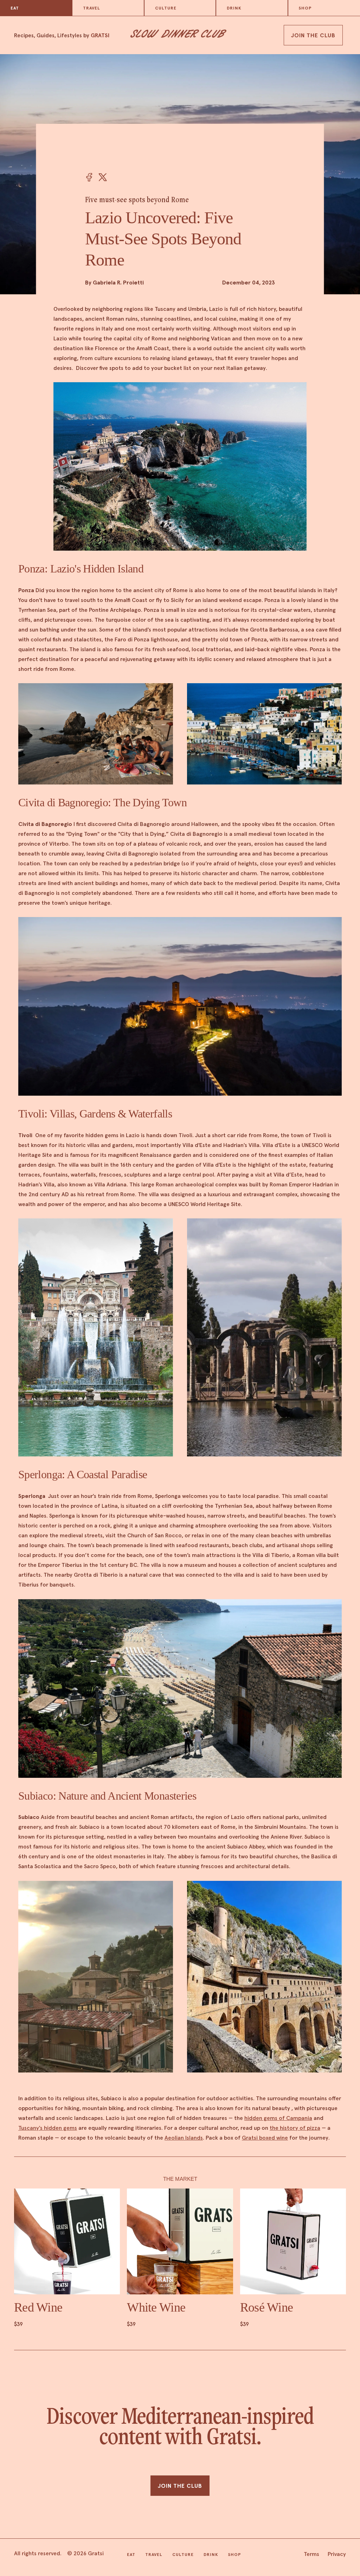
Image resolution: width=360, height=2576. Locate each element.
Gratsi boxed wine (265, 2138)
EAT (15, 8)
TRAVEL (92, 8)
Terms (311, 2554)
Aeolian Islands (184, 2138)
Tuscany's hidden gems (48, 2128)
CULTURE (166, 8)
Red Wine (38, 2307)
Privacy (337, 2554)
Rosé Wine (267, 2307)
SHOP (305, 8)
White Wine (156, 2307)
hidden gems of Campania (278, 2118)
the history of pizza (295, 2128)
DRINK (234, 8)
